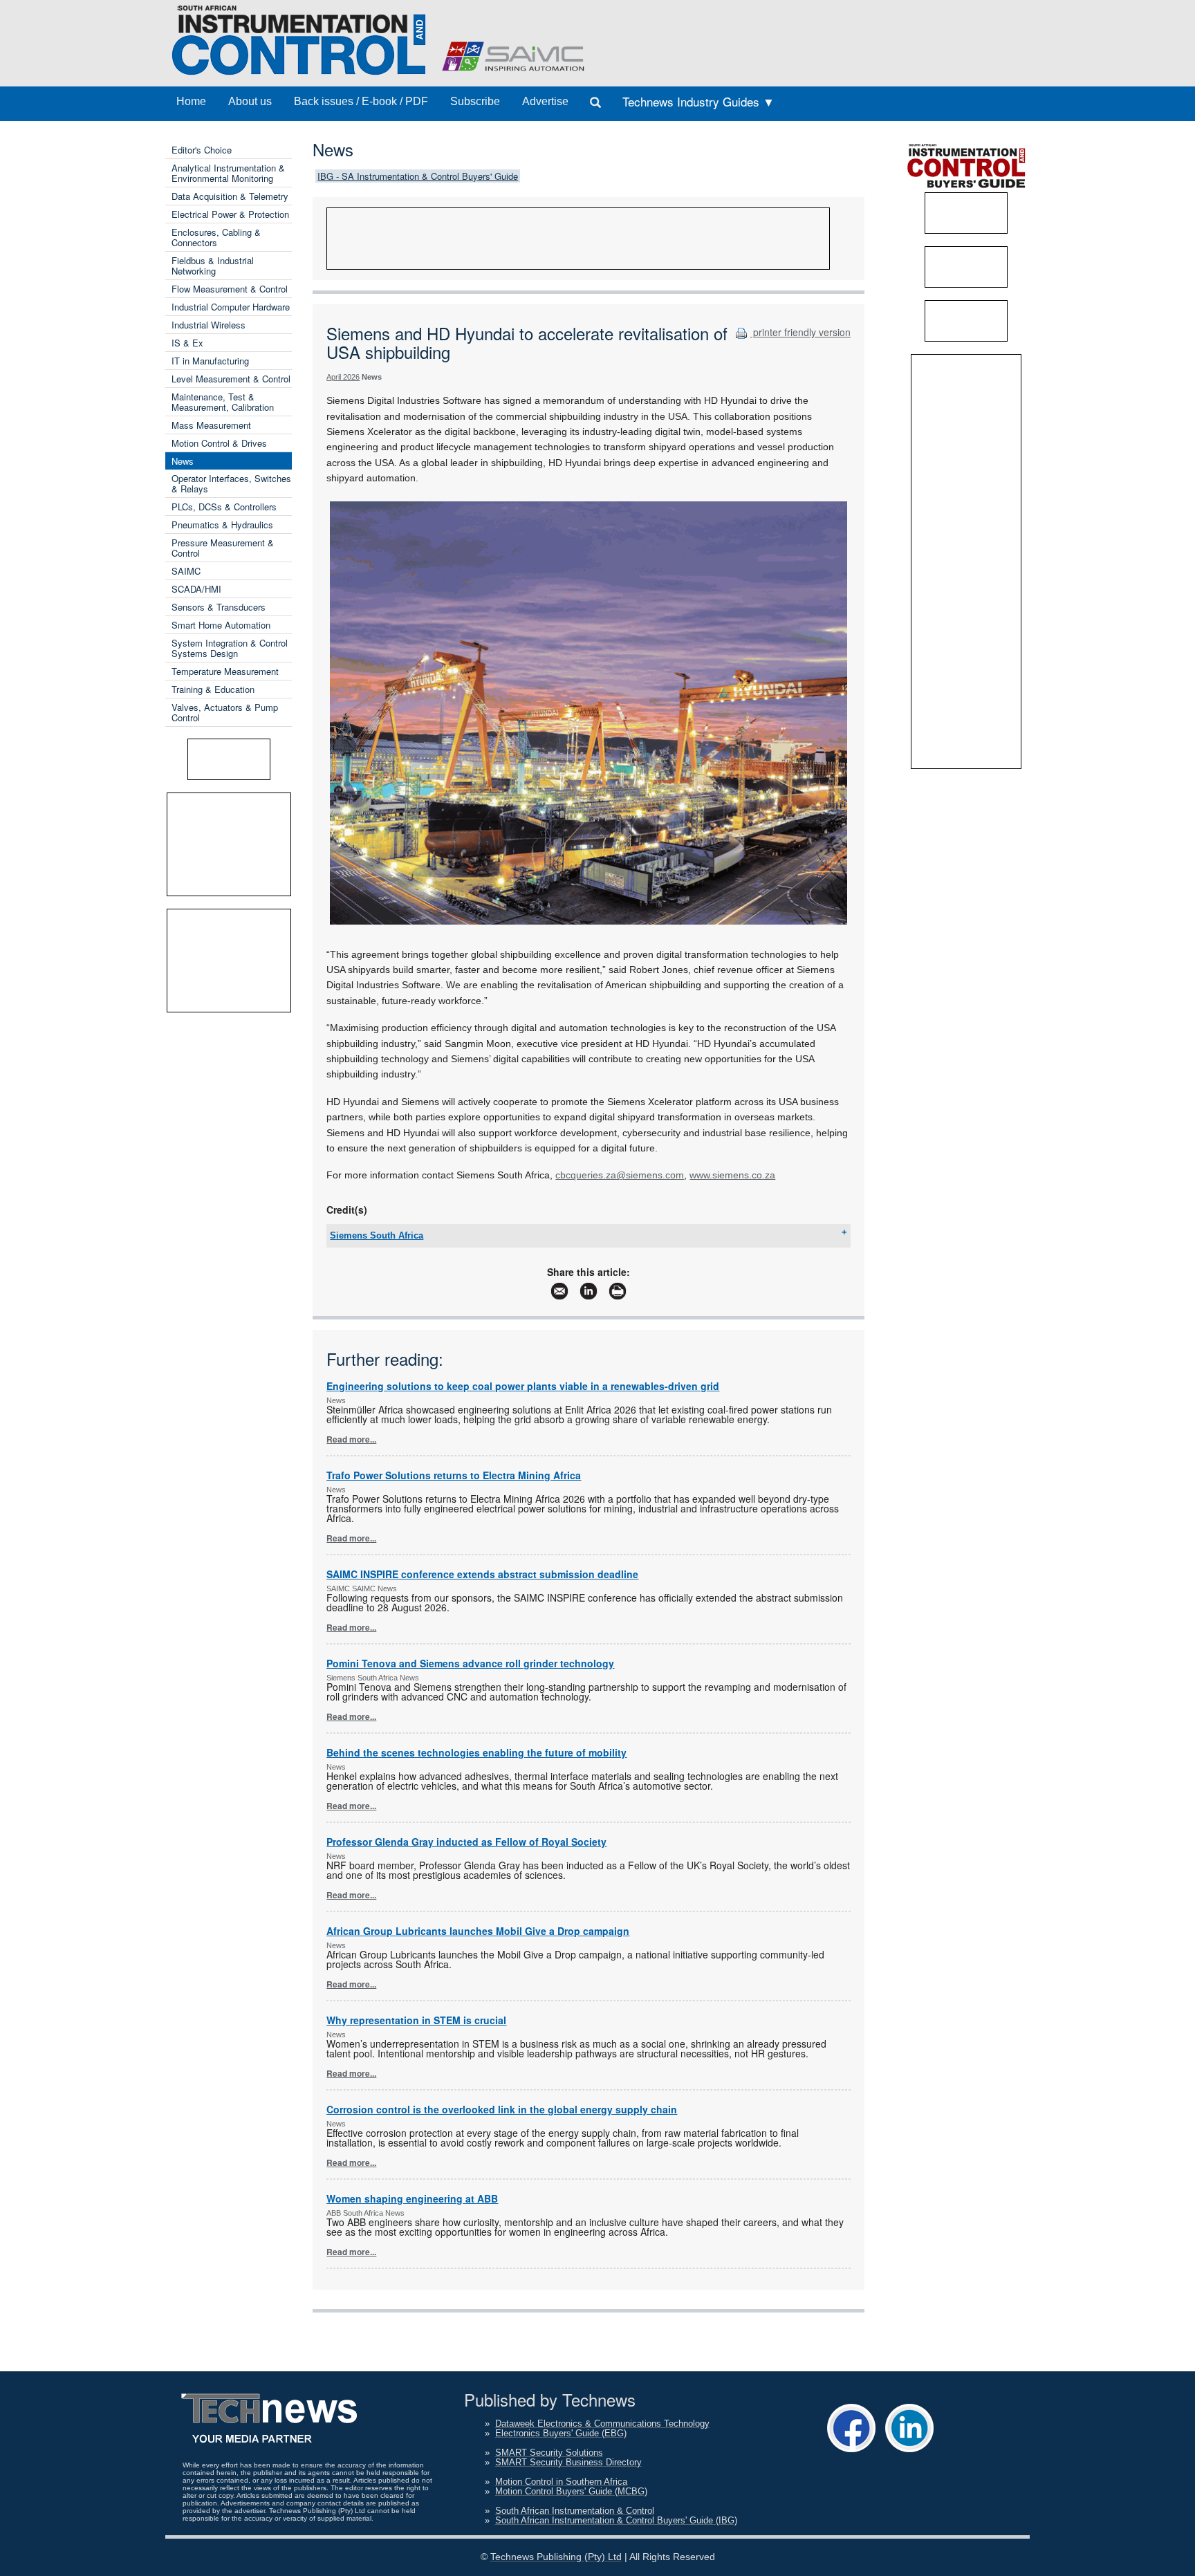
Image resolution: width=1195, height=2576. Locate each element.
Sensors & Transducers (219, 607)
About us (250, 101)
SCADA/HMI (196, 589)
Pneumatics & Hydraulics (222, 525)
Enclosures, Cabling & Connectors (216, 237)
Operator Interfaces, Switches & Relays (231, 483)
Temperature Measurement (225, 671)
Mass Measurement (211, 425)
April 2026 (343, 377)
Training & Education (213, 689)
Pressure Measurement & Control (223, 548)
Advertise (545, 101)
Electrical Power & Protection (230, 214)
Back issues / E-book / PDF (361, 101)
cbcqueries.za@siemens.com (620, 1175)
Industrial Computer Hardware (231, 307)
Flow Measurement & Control (230, 289)
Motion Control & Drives (219, 443)
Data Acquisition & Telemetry (230, 196)
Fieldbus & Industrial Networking (213, 266)
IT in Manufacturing (210, 361)
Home (191, 101)
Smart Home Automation (221, 625)
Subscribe (475, 101)
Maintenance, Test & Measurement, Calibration (223, 402)
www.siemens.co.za (732, 1175)
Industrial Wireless (209, 325)
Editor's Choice (202, 150)
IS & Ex (187, 343)
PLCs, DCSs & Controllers (224, 507)
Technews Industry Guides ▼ (698, 101)
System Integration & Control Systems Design (230, 648)
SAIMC (186, 571)
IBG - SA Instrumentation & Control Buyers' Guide (418, 176)
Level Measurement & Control (231, 379)
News (183, 461)
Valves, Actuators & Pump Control (225, 712)
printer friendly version (800, 332)
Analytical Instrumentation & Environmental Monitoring (228, 173)
